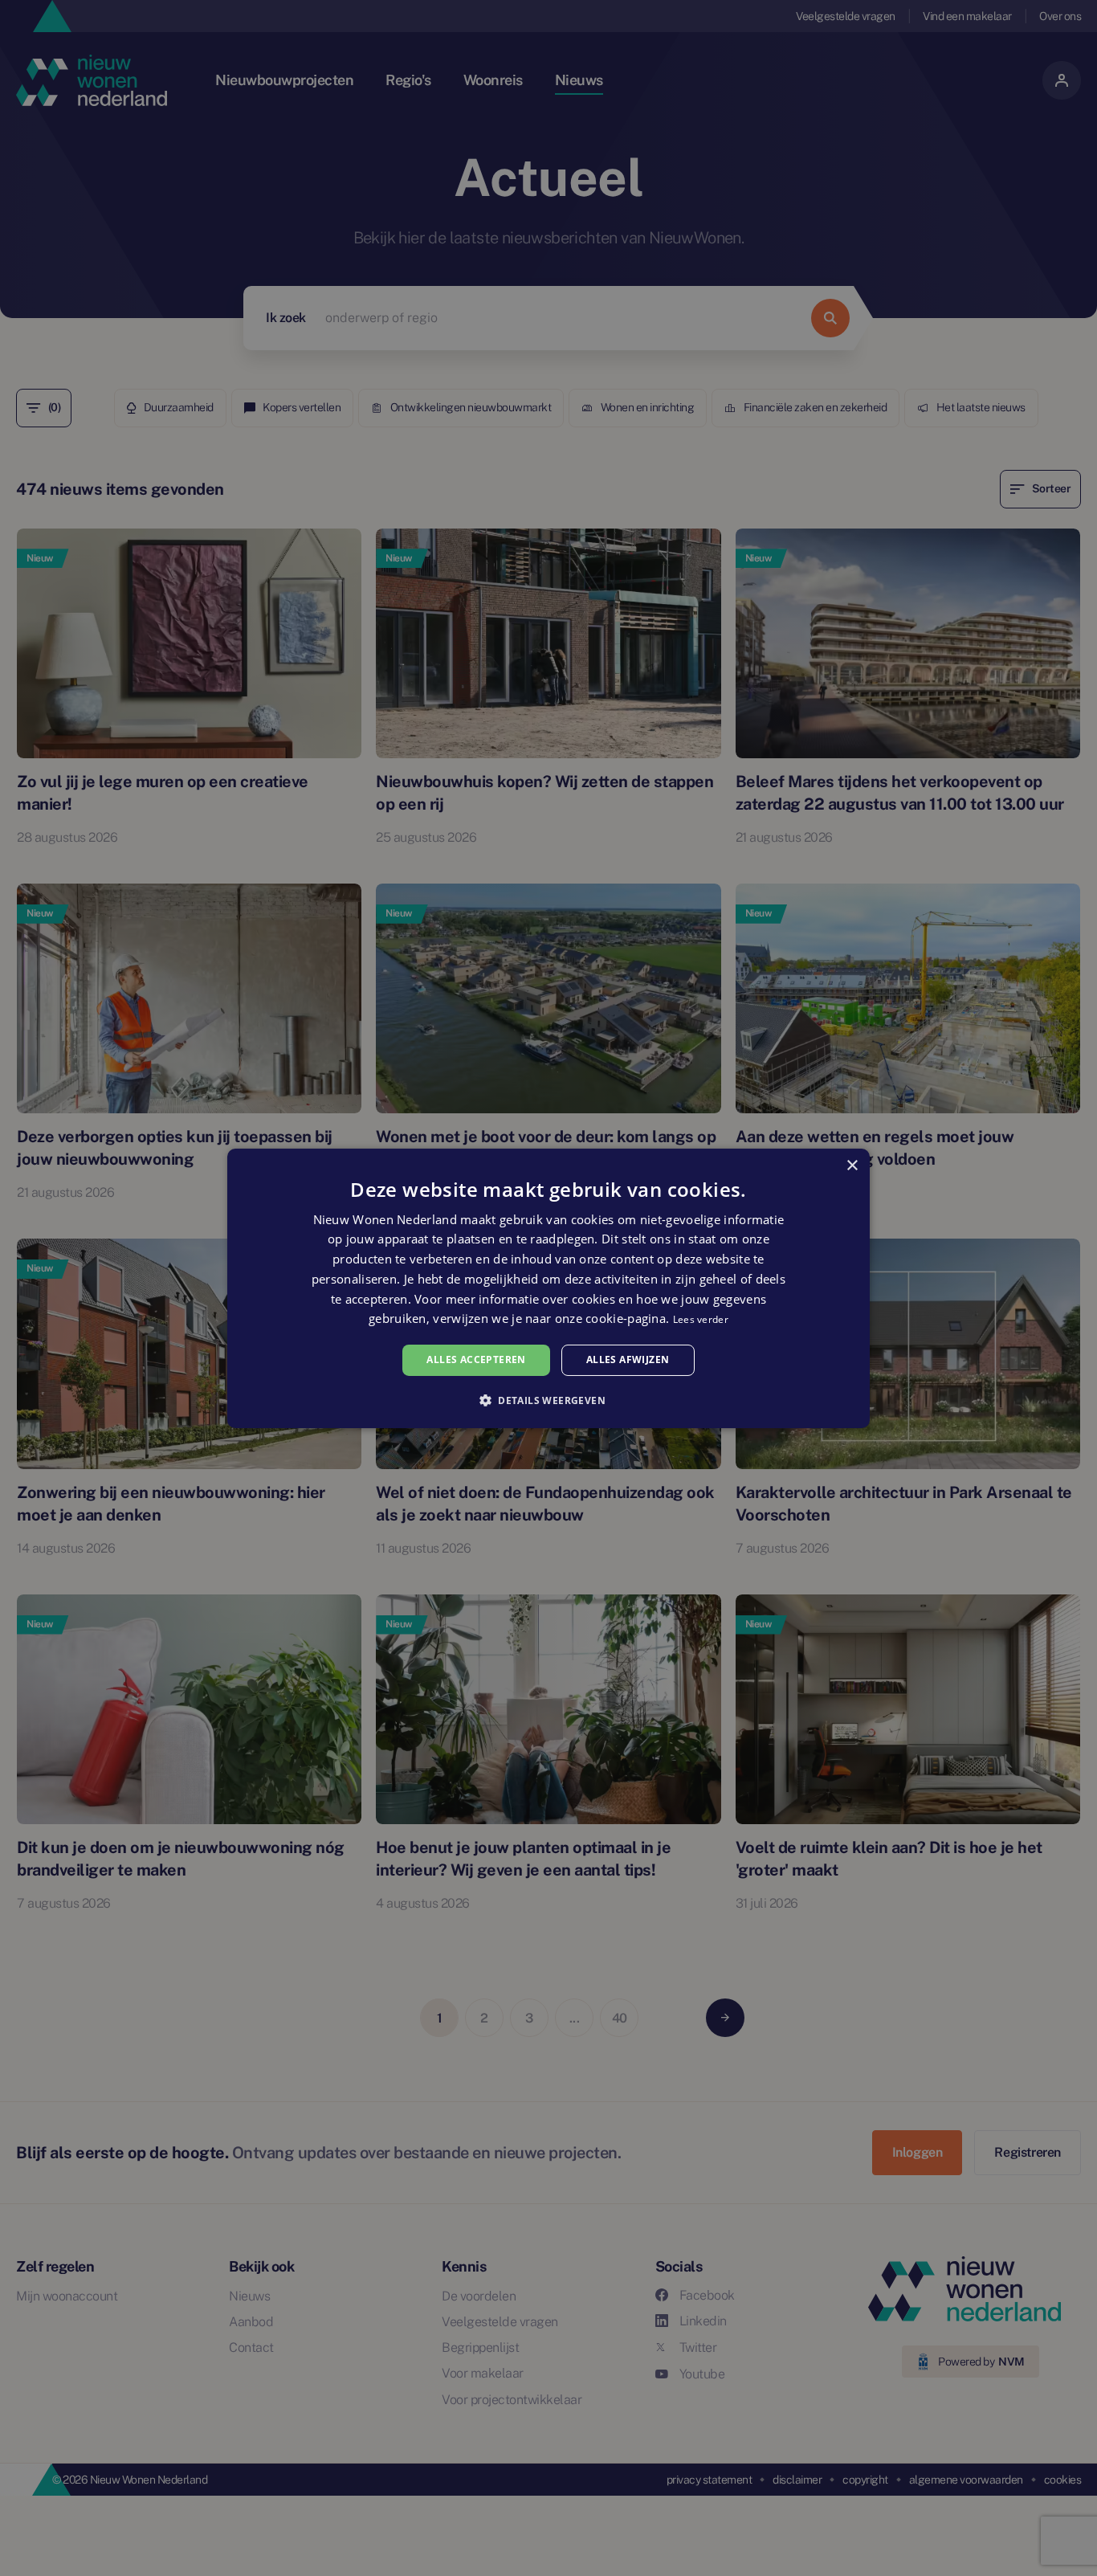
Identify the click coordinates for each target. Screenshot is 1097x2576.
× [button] (852, 1165)
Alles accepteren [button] (476, 1359)
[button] (548, 1400)
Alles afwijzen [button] (628, 1359)
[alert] (548, 1288)
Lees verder (701, 1319)
